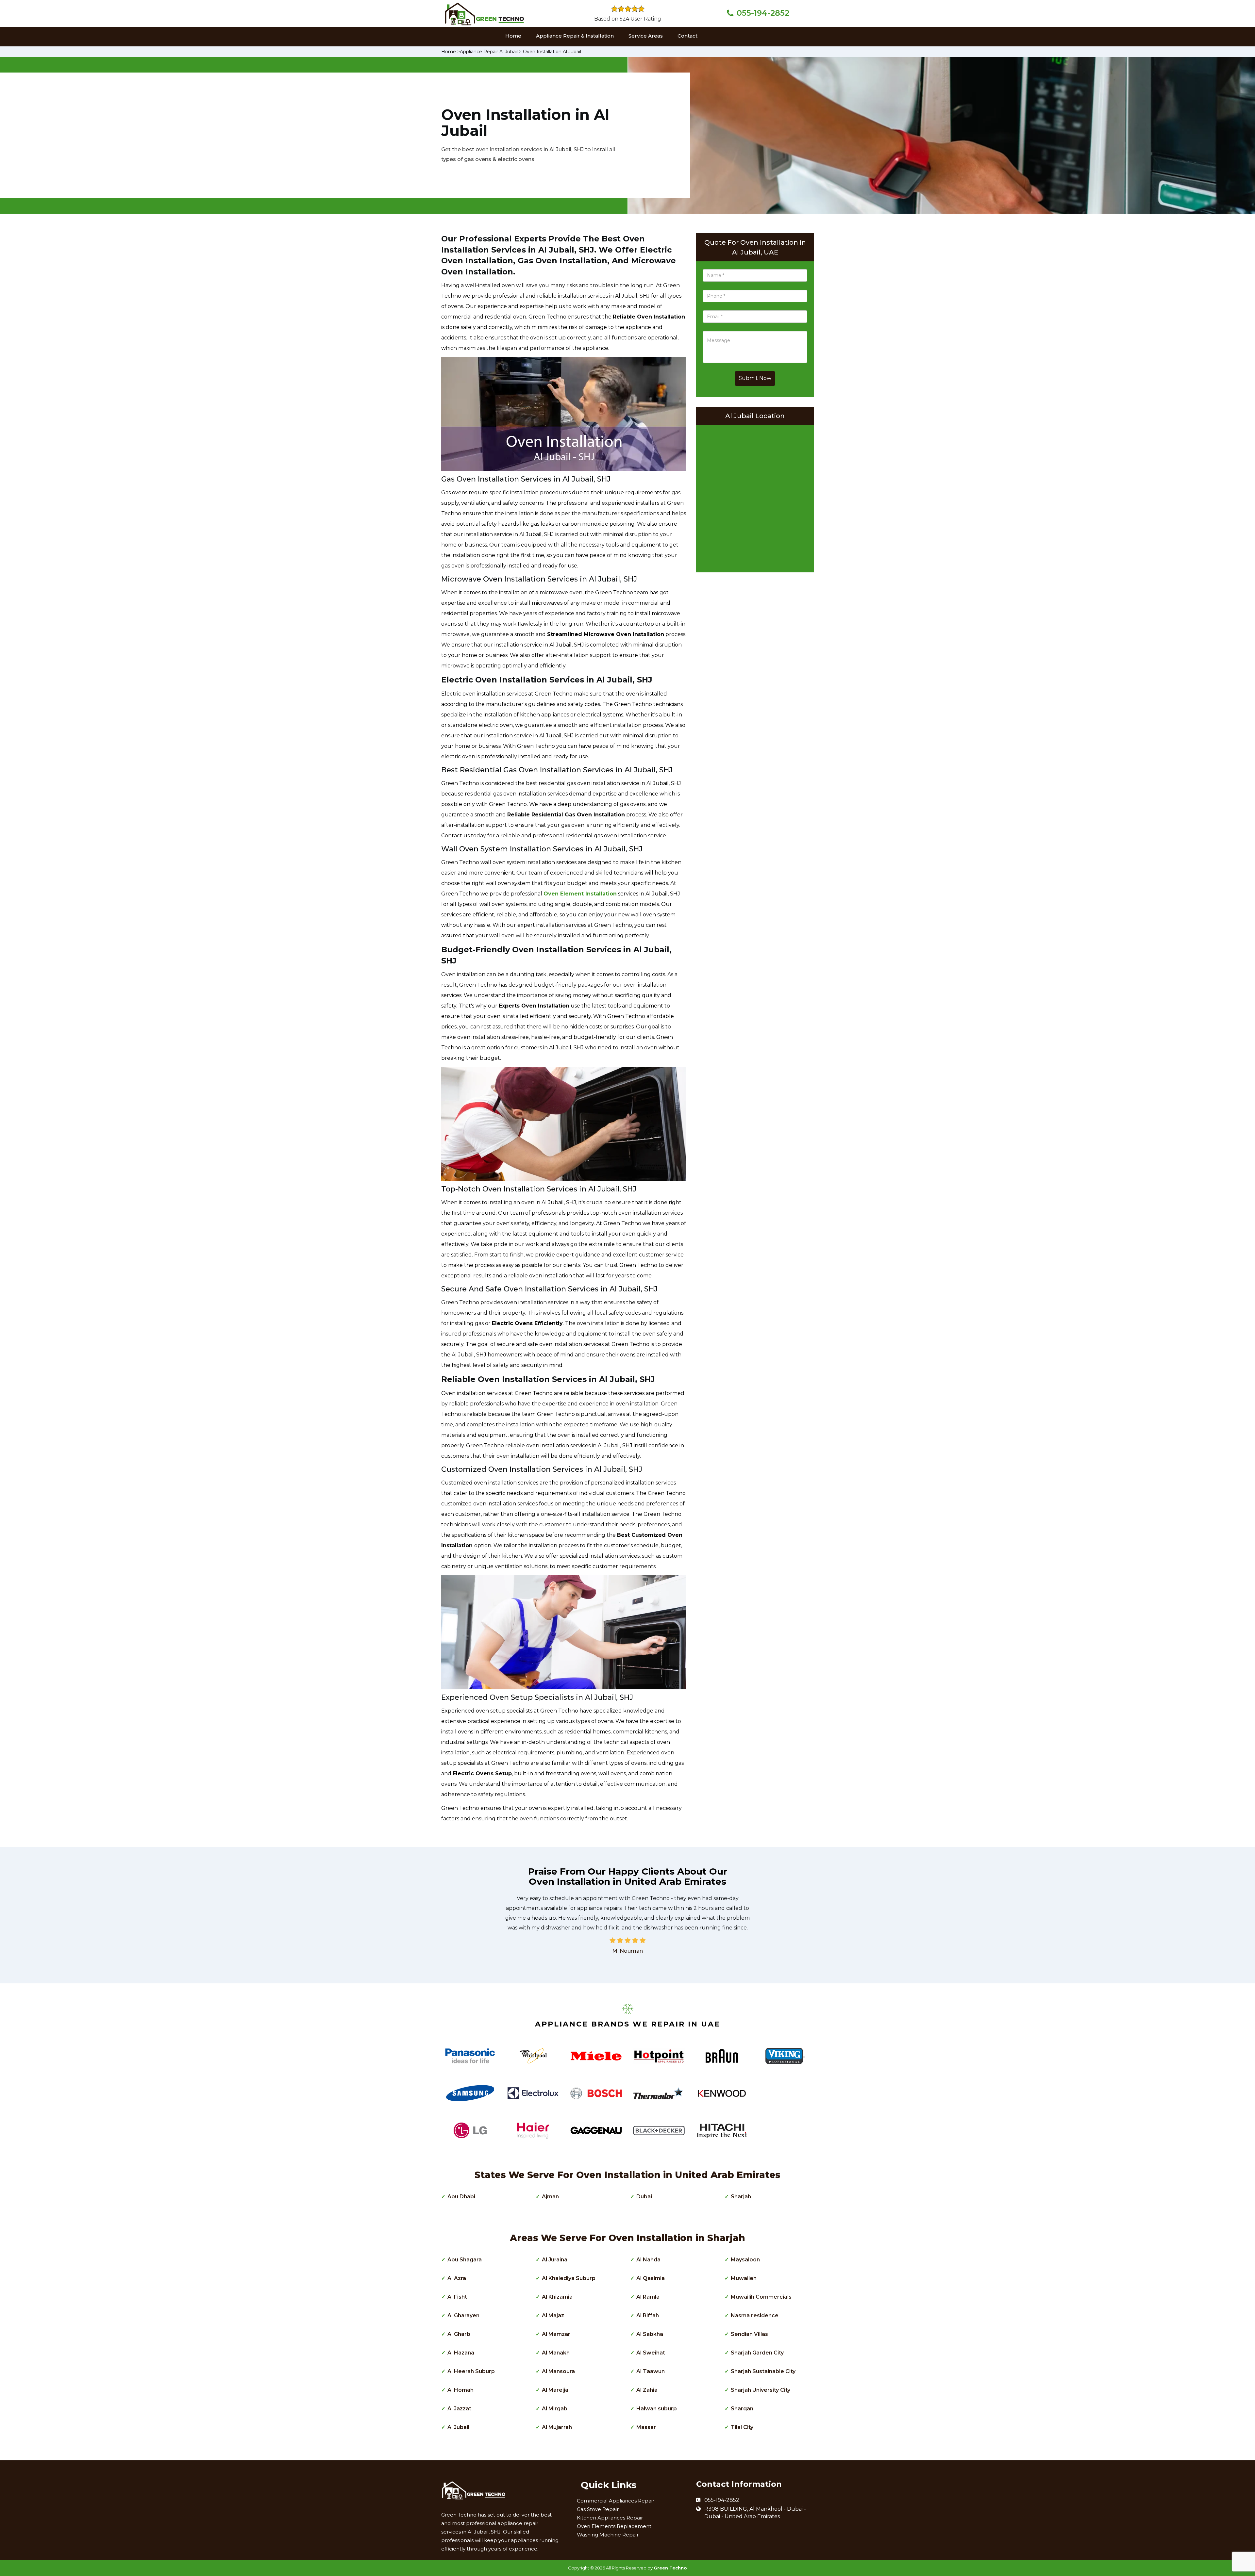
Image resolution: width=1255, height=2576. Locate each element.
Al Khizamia (557, 2297)
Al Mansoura (558, 2371)
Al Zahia (647, 2390)
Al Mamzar (556, 2334)
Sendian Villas (749, 2334)
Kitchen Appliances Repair (610, 2518)
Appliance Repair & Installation (575, 36)
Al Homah (460, 2390)
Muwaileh (744, 2278)
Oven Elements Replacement (614, 2526)
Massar (646, 2427)
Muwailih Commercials (761, 2297)
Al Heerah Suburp (471, 2371)
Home (513, 36)
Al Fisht (457, 2297)
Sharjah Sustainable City (763, 2371)
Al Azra (457, 2278)
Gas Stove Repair (598, 2509)
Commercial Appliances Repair (616, 2501)
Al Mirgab (555, 2409)
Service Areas (646, 36)
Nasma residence (755, 2315)
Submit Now (755, 378)
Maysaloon (745, 2260)
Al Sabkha (650, 2334)
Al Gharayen (463, 2315)
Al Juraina (555, 2260)
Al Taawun (651, 2371)
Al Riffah (648, 2315)
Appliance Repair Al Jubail (489, 52)
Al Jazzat (459, 2409)
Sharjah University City (761, 2390)
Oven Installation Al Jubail (552, 52)
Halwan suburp (657, 2409)
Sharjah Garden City (757, 2353)
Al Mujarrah (557, 2427)
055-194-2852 (763, 13)
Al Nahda (648, 2260)
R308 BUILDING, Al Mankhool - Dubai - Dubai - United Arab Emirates (755, 2513)
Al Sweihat (651, 2353)
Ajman (550, 2197)
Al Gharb (459, 2334)
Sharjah (741, 2197)
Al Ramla (648, 2297)
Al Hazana (461, 2353)
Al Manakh (556, 2353)
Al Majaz (553, 2315)
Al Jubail (458, 2427)
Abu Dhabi (461, 2197)
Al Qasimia (651, 2278)
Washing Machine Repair (608, 2535)
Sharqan (742, 2409)
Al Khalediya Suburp (569, 2278)
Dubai (644, 2197)
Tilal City (742, 2427)
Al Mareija (555, 2390)
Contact (687, 36)
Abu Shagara (465, 2260)
